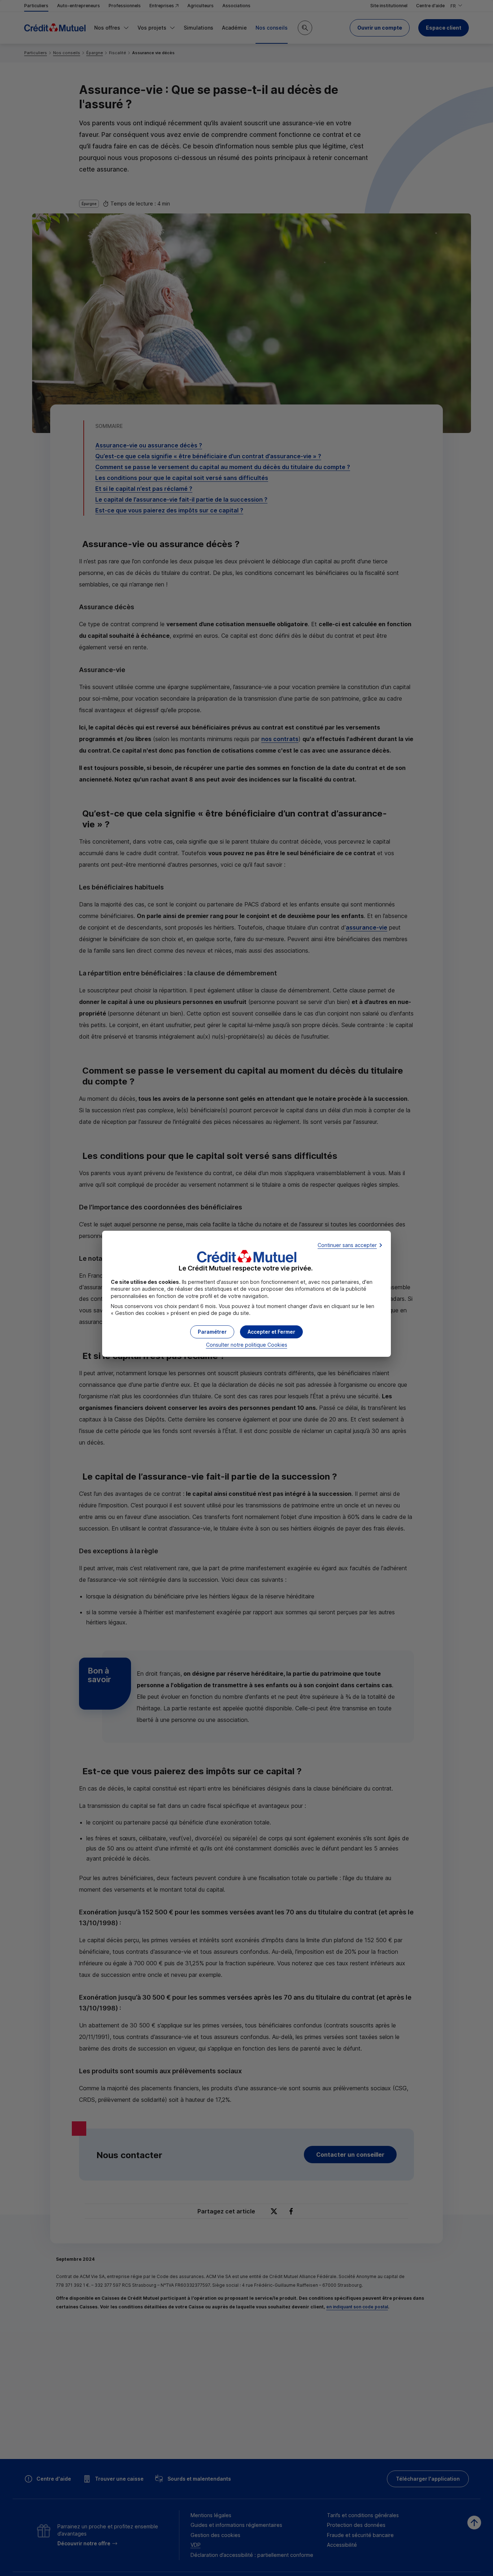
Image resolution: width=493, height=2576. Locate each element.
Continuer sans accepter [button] (347, 1245)
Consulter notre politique (247, 1345)
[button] (271, 1332)
